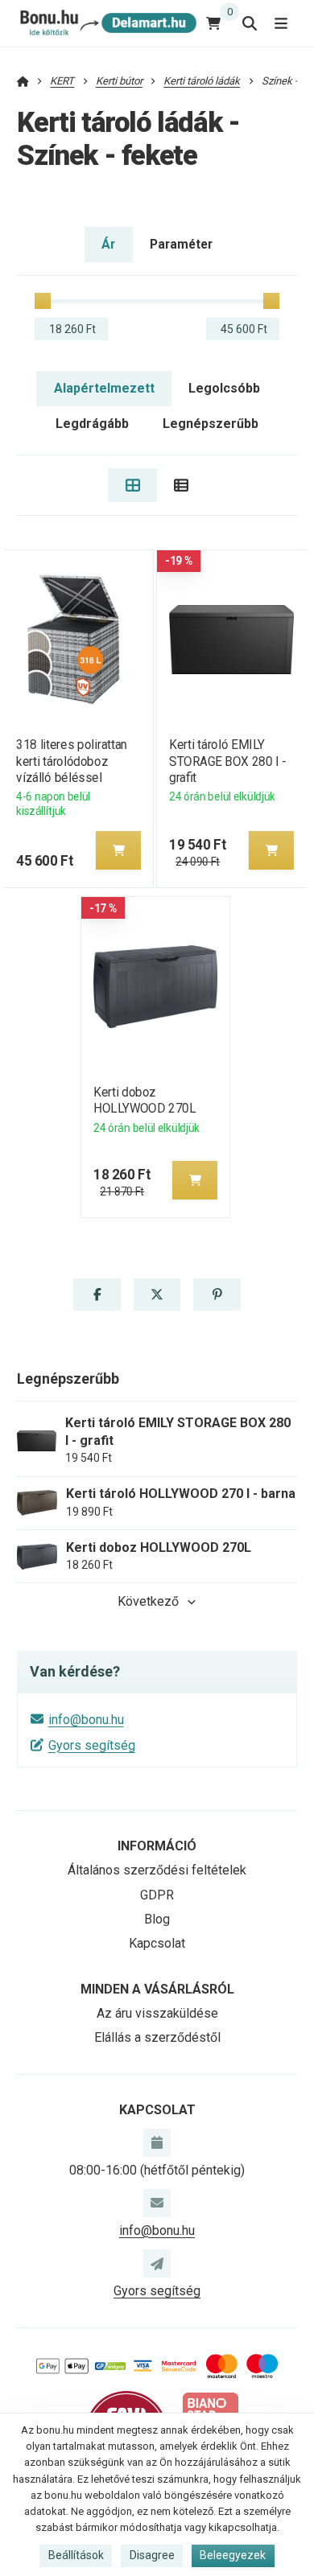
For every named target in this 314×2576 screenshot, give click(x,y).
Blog (157, 1919)
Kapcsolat (157, 1943)
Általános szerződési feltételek (157, 1870)
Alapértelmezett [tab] (104, 388)
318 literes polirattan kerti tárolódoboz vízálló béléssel (72, 761)
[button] (118, 850)
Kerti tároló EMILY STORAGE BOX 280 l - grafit (227, 761)
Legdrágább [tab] (92, 424)
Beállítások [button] (76, 2555)
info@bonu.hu (86, 1720)
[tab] (132, 485)
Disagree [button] (152, 2555)
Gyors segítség (92, 1745)
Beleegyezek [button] (233, 2555)
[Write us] (157, 2263)
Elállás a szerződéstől (157, 2037)
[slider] (43, 301)
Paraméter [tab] (181, 244)
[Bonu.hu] (107, 23)
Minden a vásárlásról (157, 1989)
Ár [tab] (108, 244)
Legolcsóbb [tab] (224, 388)
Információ (157, 1846)
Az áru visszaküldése (157, 2013)
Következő (148, 1601)
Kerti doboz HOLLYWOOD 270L (145, 1100)
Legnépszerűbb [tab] (211, 424)
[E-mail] (157, 2203)
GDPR (157, 1895)
